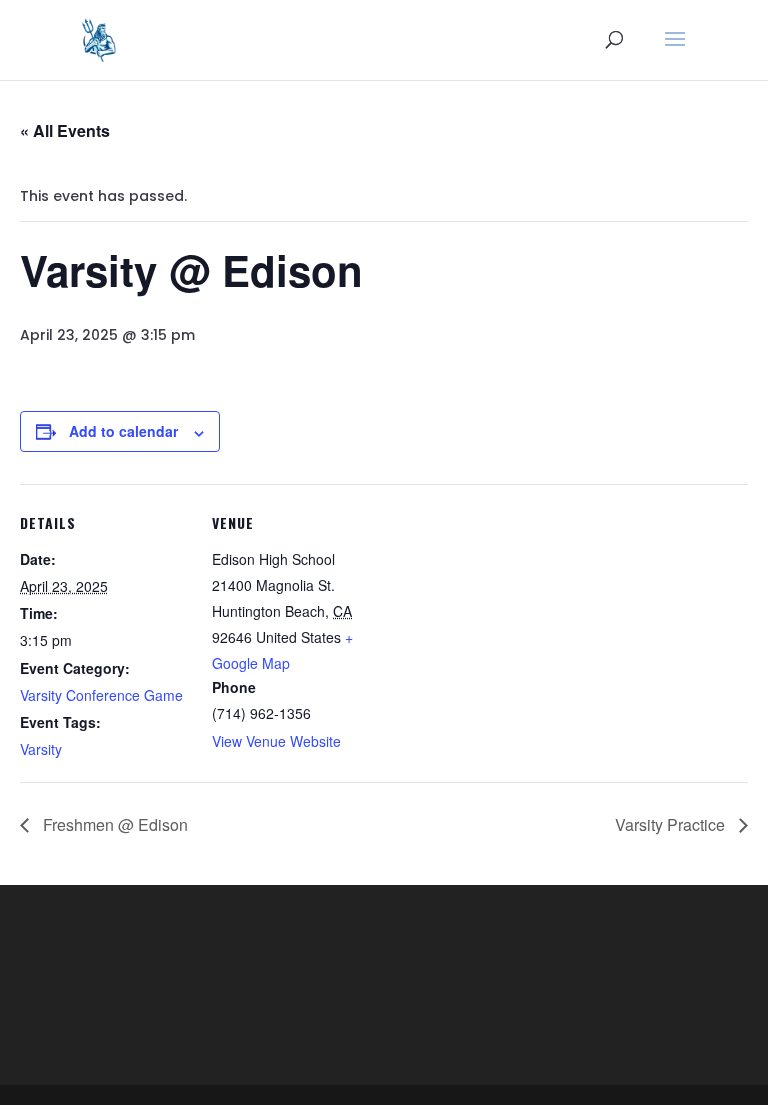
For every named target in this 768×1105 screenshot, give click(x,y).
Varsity (41, 749)
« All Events (65, 130)
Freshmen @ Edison (113, 824)
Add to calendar (123, 431)
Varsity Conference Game (101, 695)
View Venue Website (276, 741)
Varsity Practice (672, 824)
